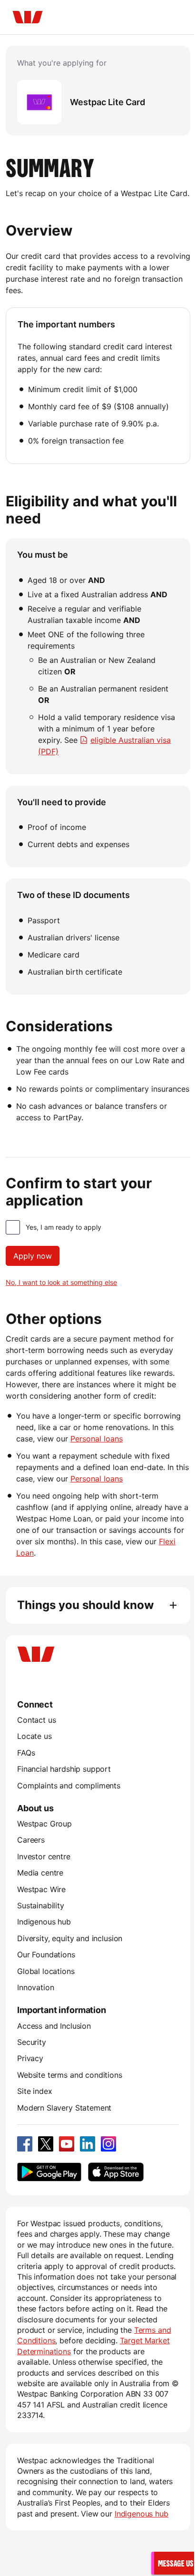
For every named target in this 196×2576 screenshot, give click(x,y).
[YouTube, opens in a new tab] (67, 2144)
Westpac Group (44, 1824)
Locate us (34, 1736)
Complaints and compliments (69, 1786)
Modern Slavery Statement (64, 2108)
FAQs (26, 1753)
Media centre (40, 1873)
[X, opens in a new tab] (46, 2144)
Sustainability (41, 1905)
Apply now (33, 1256)
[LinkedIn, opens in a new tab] (88, 2144)
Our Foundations (46, 1954)
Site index (34, 2091)
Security (32, 2042)
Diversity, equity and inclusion (70, 1938)
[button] (174, 2563)
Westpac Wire (41, 1889)
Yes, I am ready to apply (64, 1227)
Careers (31, 1840)
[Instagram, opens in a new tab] (108, 2144)
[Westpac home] (28, 17)
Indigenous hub (44, 1922)
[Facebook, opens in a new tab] (25, 2144)
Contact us (36, 1720)
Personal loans (97, 1439)
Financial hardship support (64, 1769)
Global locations (46, 1971)
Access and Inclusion (54, 2026)
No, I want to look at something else (61, 1282)
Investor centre (44, 1856)
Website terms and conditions (70, 2075)
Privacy (30, 2058)
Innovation (35, 1987)
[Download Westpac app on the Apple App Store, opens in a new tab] (116, 2172)
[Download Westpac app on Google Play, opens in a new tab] (49, 2172)
